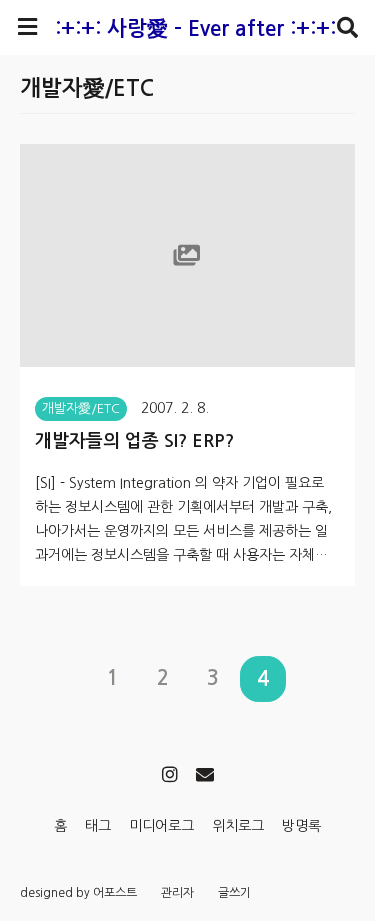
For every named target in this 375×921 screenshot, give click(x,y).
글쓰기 (234, 893)
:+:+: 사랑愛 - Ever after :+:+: (195, 28)
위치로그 (238, 826)
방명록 (301, 826)
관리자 (177, 893)
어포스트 (115, 893)
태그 (98, 826)
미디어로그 (161, 826)
